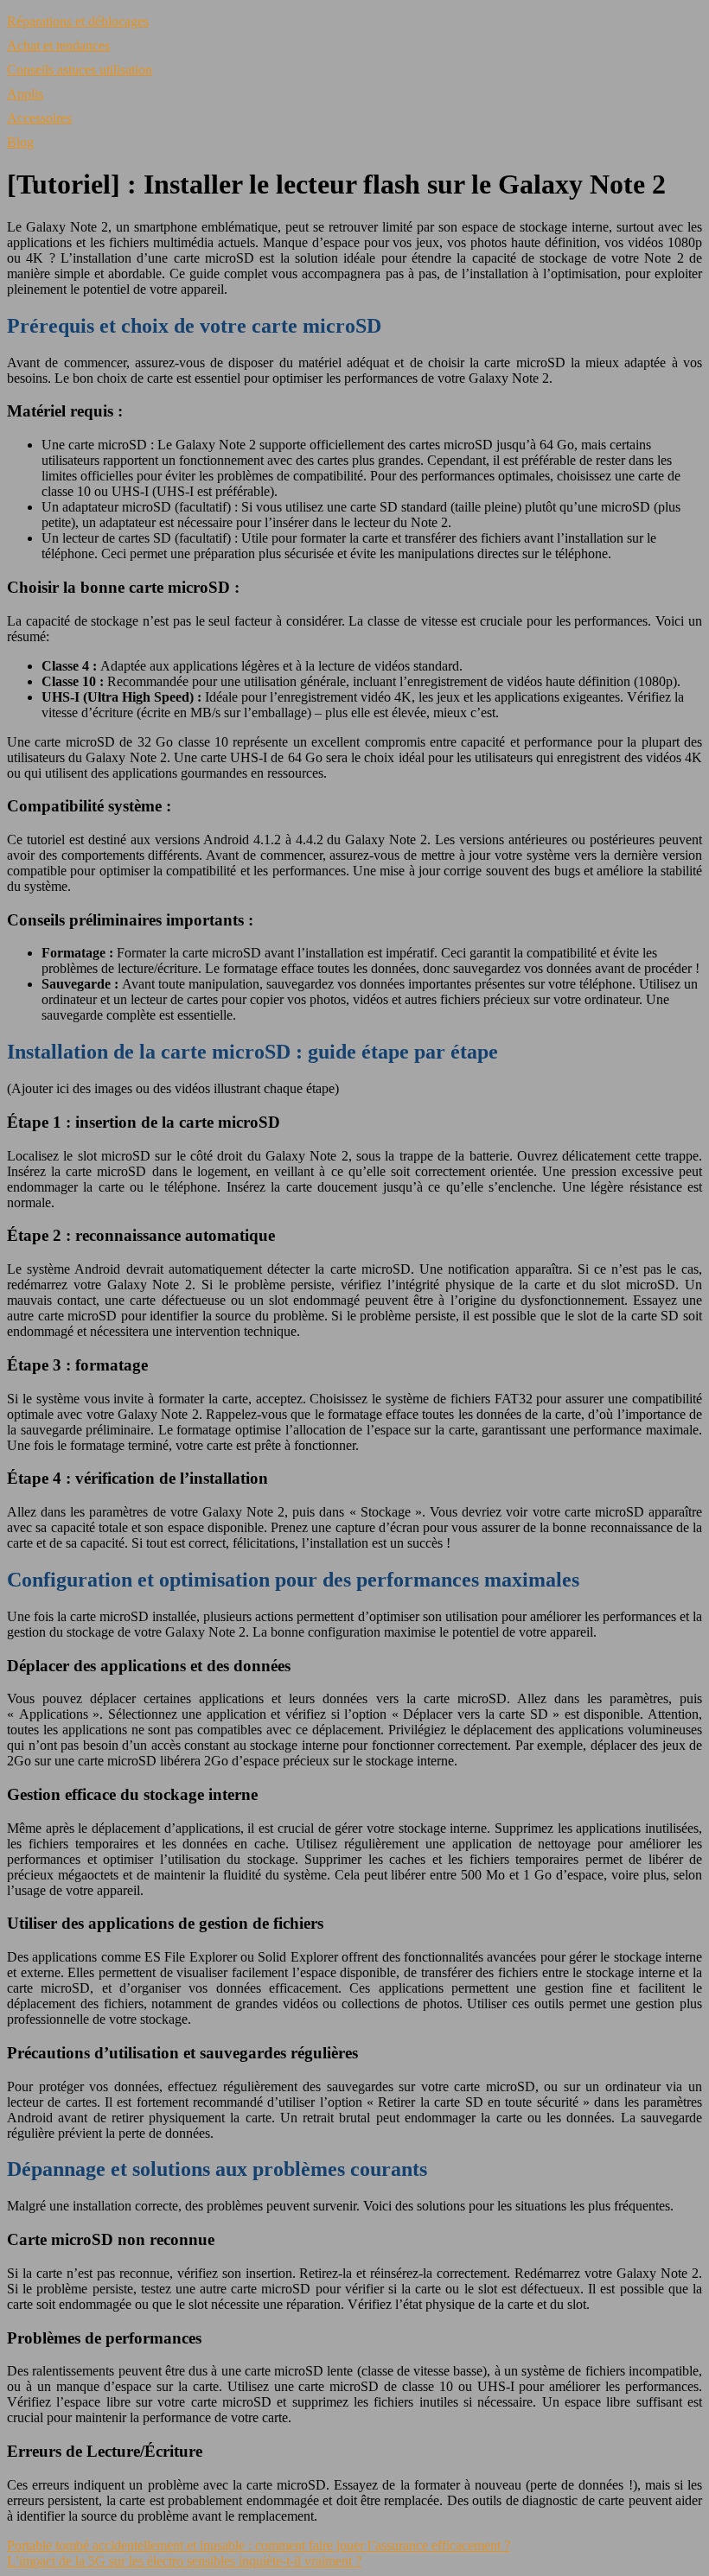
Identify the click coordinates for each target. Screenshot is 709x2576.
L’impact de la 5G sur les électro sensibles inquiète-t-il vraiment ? (184, 2561)
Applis (25, 94)
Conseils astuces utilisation (80, 70)
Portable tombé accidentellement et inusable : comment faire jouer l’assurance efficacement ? (259, 2545)
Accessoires (39, 118)
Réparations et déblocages (78, 21)
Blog (20, 142)
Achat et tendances (58, 45)
